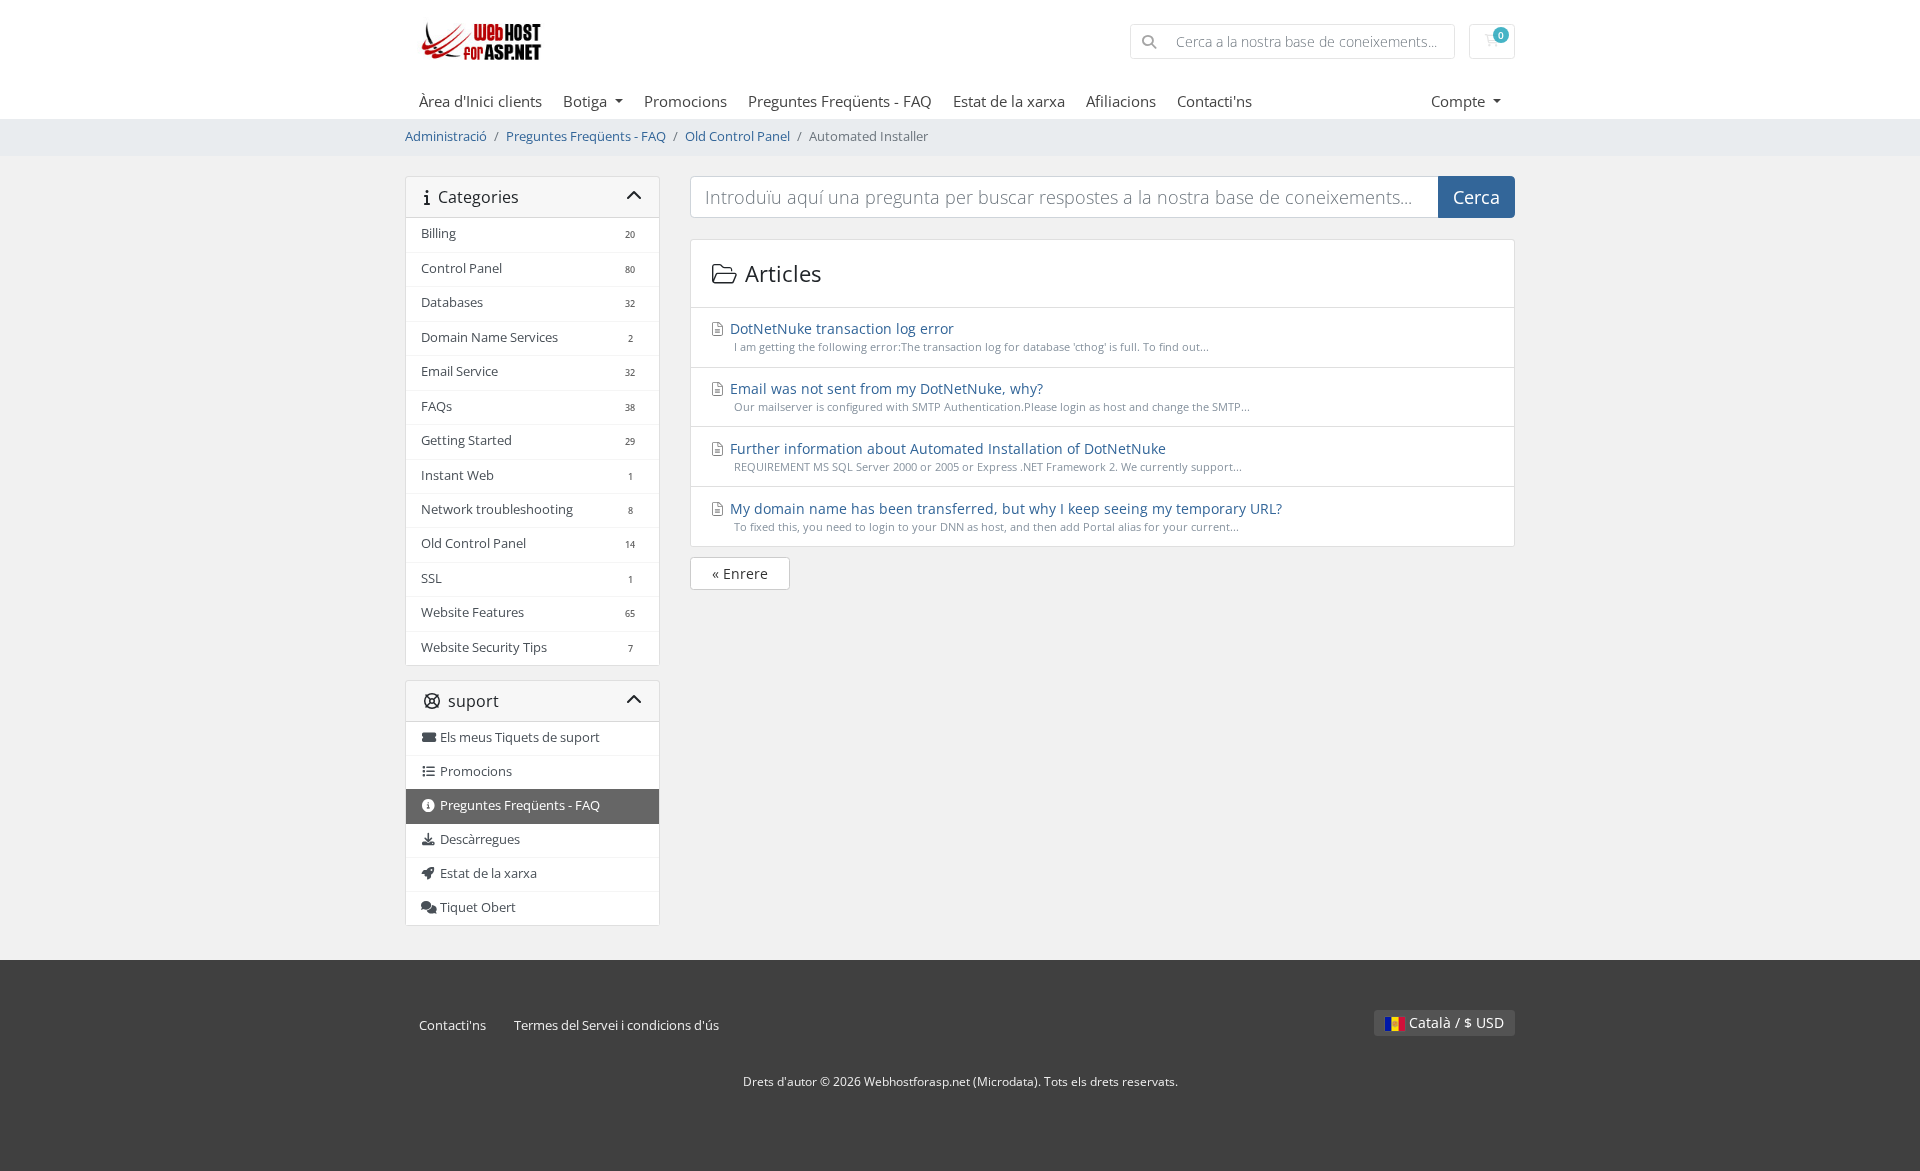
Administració (446, 136)
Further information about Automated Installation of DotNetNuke (984, 456)
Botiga (587, 101)
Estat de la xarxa (1009, 101)
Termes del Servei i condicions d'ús (616, 1025)
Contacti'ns (1214, 101)
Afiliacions (1121, 101)
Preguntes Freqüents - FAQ (840, 101)
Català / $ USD (1454, 1022)
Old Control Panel (737, 136)
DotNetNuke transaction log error (967, 336)
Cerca (1476, 197)
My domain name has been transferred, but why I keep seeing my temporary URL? (1004, 516)
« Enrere (740, 573)
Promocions (685, 101)
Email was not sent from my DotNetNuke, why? (988, 396)
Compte (1460, 101)
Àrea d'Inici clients (480, 101)
